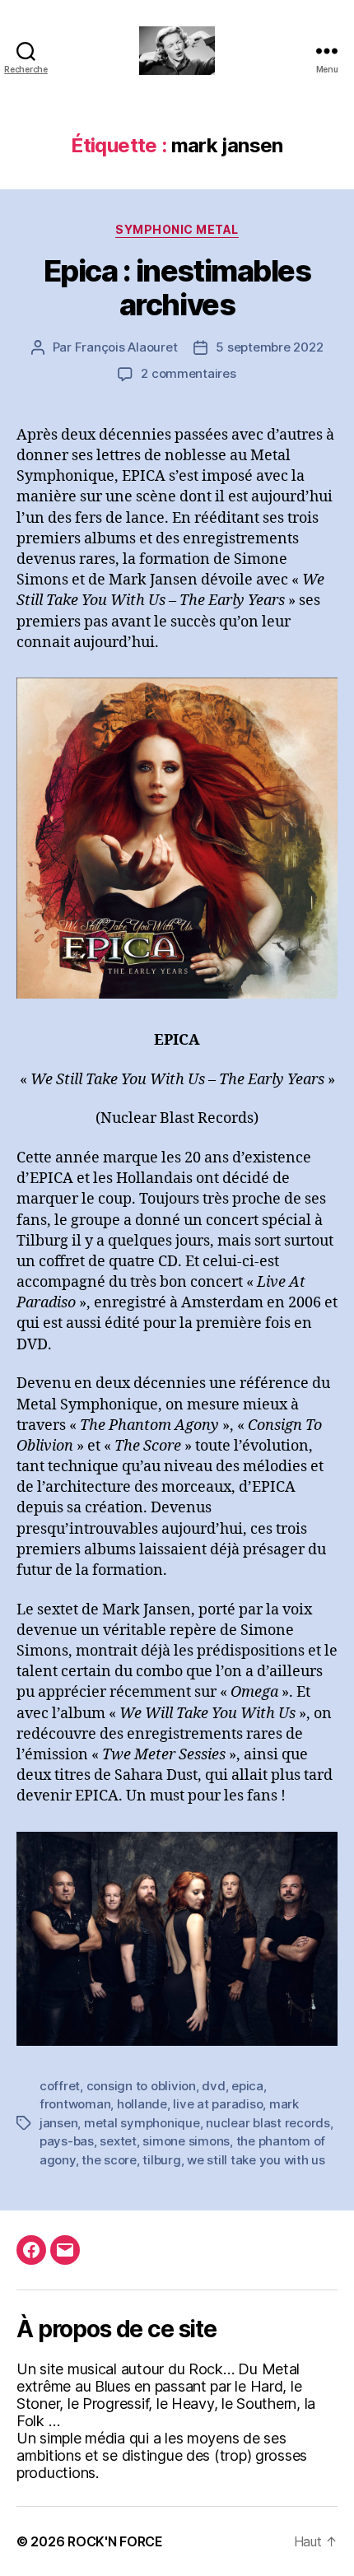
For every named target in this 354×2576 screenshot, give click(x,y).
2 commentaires (188, 373)
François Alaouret (126, 347)
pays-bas (67, 2141)
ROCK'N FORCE (115, 2541)
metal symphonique (142, 2123)
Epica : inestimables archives (177, 288)
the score (109, 2160)
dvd (213, 2086)
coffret (60, 2086)
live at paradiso (218, 2104)
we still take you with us (256, 2160)
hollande (142, 2104)
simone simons (186, 2141)
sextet (118, 2141)
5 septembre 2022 (269, 347)
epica (247, 2086)
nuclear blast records (268, 2123)
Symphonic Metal (177, 229)
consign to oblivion (141, 2086)
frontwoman (75, 2104)
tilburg (161, 2160)
